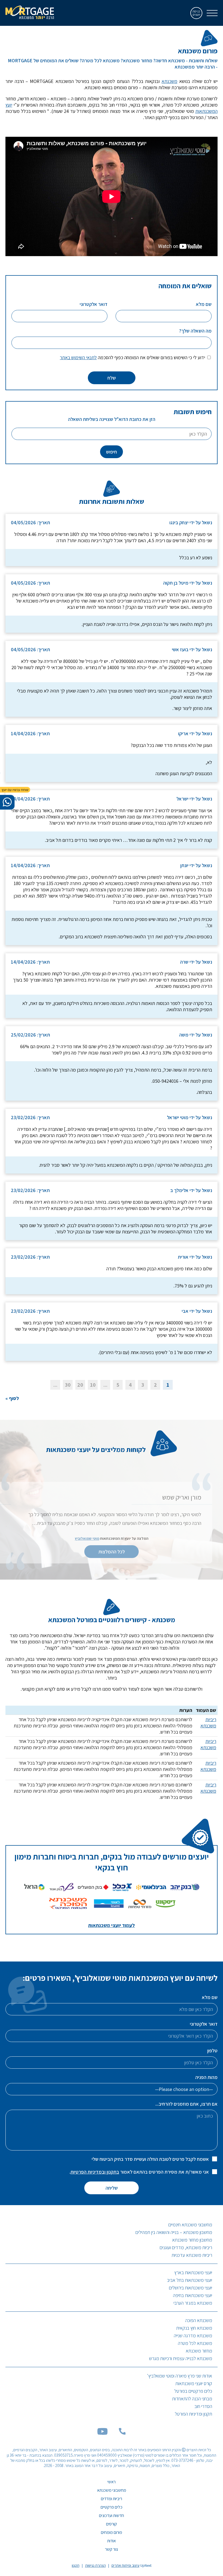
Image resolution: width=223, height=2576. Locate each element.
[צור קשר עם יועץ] (7, 802)
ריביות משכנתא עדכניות (192, 2255)
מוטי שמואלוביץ (87, 1538)
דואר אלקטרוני (204, 2024)
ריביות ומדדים (112, 2499)
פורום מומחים (112, 2532)
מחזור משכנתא (199, 2351)
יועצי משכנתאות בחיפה (193, 2295)
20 (80, 1385)
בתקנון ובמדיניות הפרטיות (95, 2172)
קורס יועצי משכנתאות (194, 2383)
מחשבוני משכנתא (112, 2490)
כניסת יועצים (196, 13)
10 (93, 1385)
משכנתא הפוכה (199, 2320)
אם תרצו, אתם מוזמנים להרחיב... (186, 2104)
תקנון (76, 2565)
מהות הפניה (206, 2077)
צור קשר (112, 2549)
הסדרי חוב (203, 2406)
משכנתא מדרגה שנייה (193, 2336)
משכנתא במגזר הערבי (193, 2303)
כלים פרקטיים (112, 2507)
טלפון (212, 2051)
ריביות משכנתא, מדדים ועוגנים (186, 2247)
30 (68, 1385)
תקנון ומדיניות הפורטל (193, 2414)
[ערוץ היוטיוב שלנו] (103, 2433)
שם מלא (210, 1997)
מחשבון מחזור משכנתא (192, 2240)
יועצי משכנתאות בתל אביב (190, 2280)
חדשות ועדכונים (112, 2516)
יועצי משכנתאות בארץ (193, 2272)
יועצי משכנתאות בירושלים (191, 2288)
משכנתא (169, 81)
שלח (112, 378)
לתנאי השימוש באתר (78, 357)
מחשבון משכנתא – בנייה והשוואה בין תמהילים (174, 2232)
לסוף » (12, 1398)
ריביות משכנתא (208, 1722)
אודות (112, 2541)
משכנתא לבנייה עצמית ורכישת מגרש (181, 2358)
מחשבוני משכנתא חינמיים (190, 2225)
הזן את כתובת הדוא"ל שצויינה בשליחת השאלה (112, 419)
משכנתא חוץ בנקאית (194, 2328)
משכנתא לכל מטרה (195, 2343)
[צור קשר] (122, 2433)
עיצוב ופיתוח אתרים (126, 2565)
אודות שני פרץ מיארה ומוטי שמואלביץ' (180, 2376)
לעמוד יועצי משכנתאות (112, 1925)
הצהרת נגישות (95, 2565)
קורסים (112, 2524)
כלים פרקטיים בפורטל (193, 2391)
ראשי (112, 2482)
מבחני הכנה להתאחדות (192, 2399)
